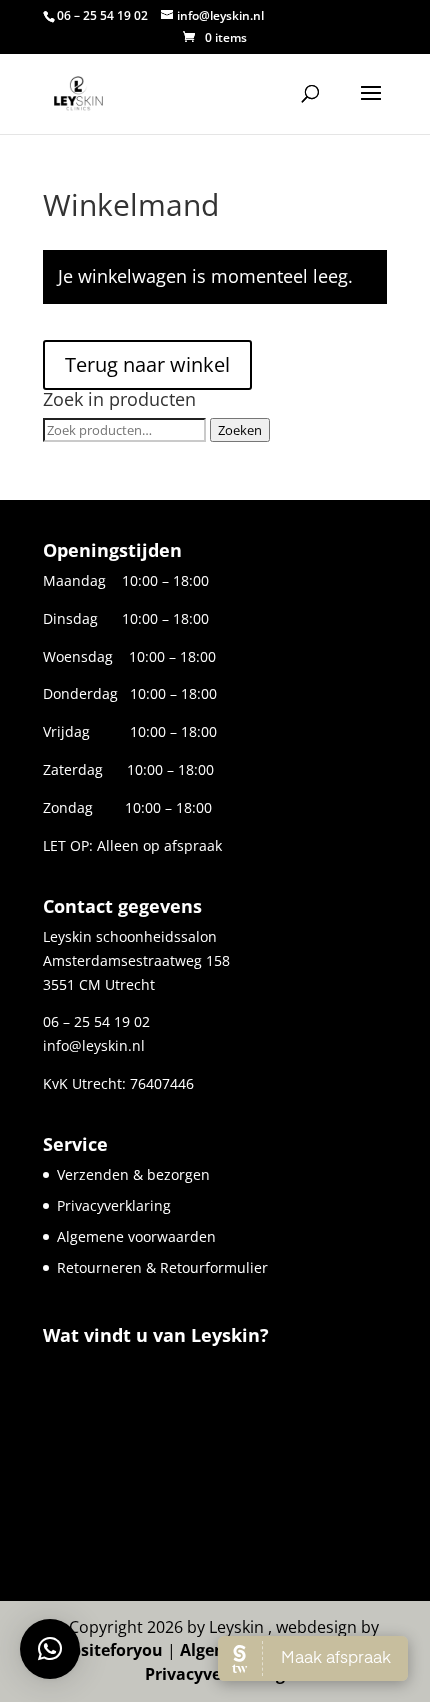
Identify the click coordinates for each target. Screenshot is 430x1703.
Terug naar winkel (147, 364)
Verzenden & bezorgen (133, 1174)
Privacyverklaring (114, 1205)
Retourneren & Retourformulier (162, 1267)
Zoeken (240, 430)
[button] (50, 1649)
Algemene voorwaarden (136, 1236)
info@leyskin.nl (94, 1045)
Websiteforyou (105, 1650)
